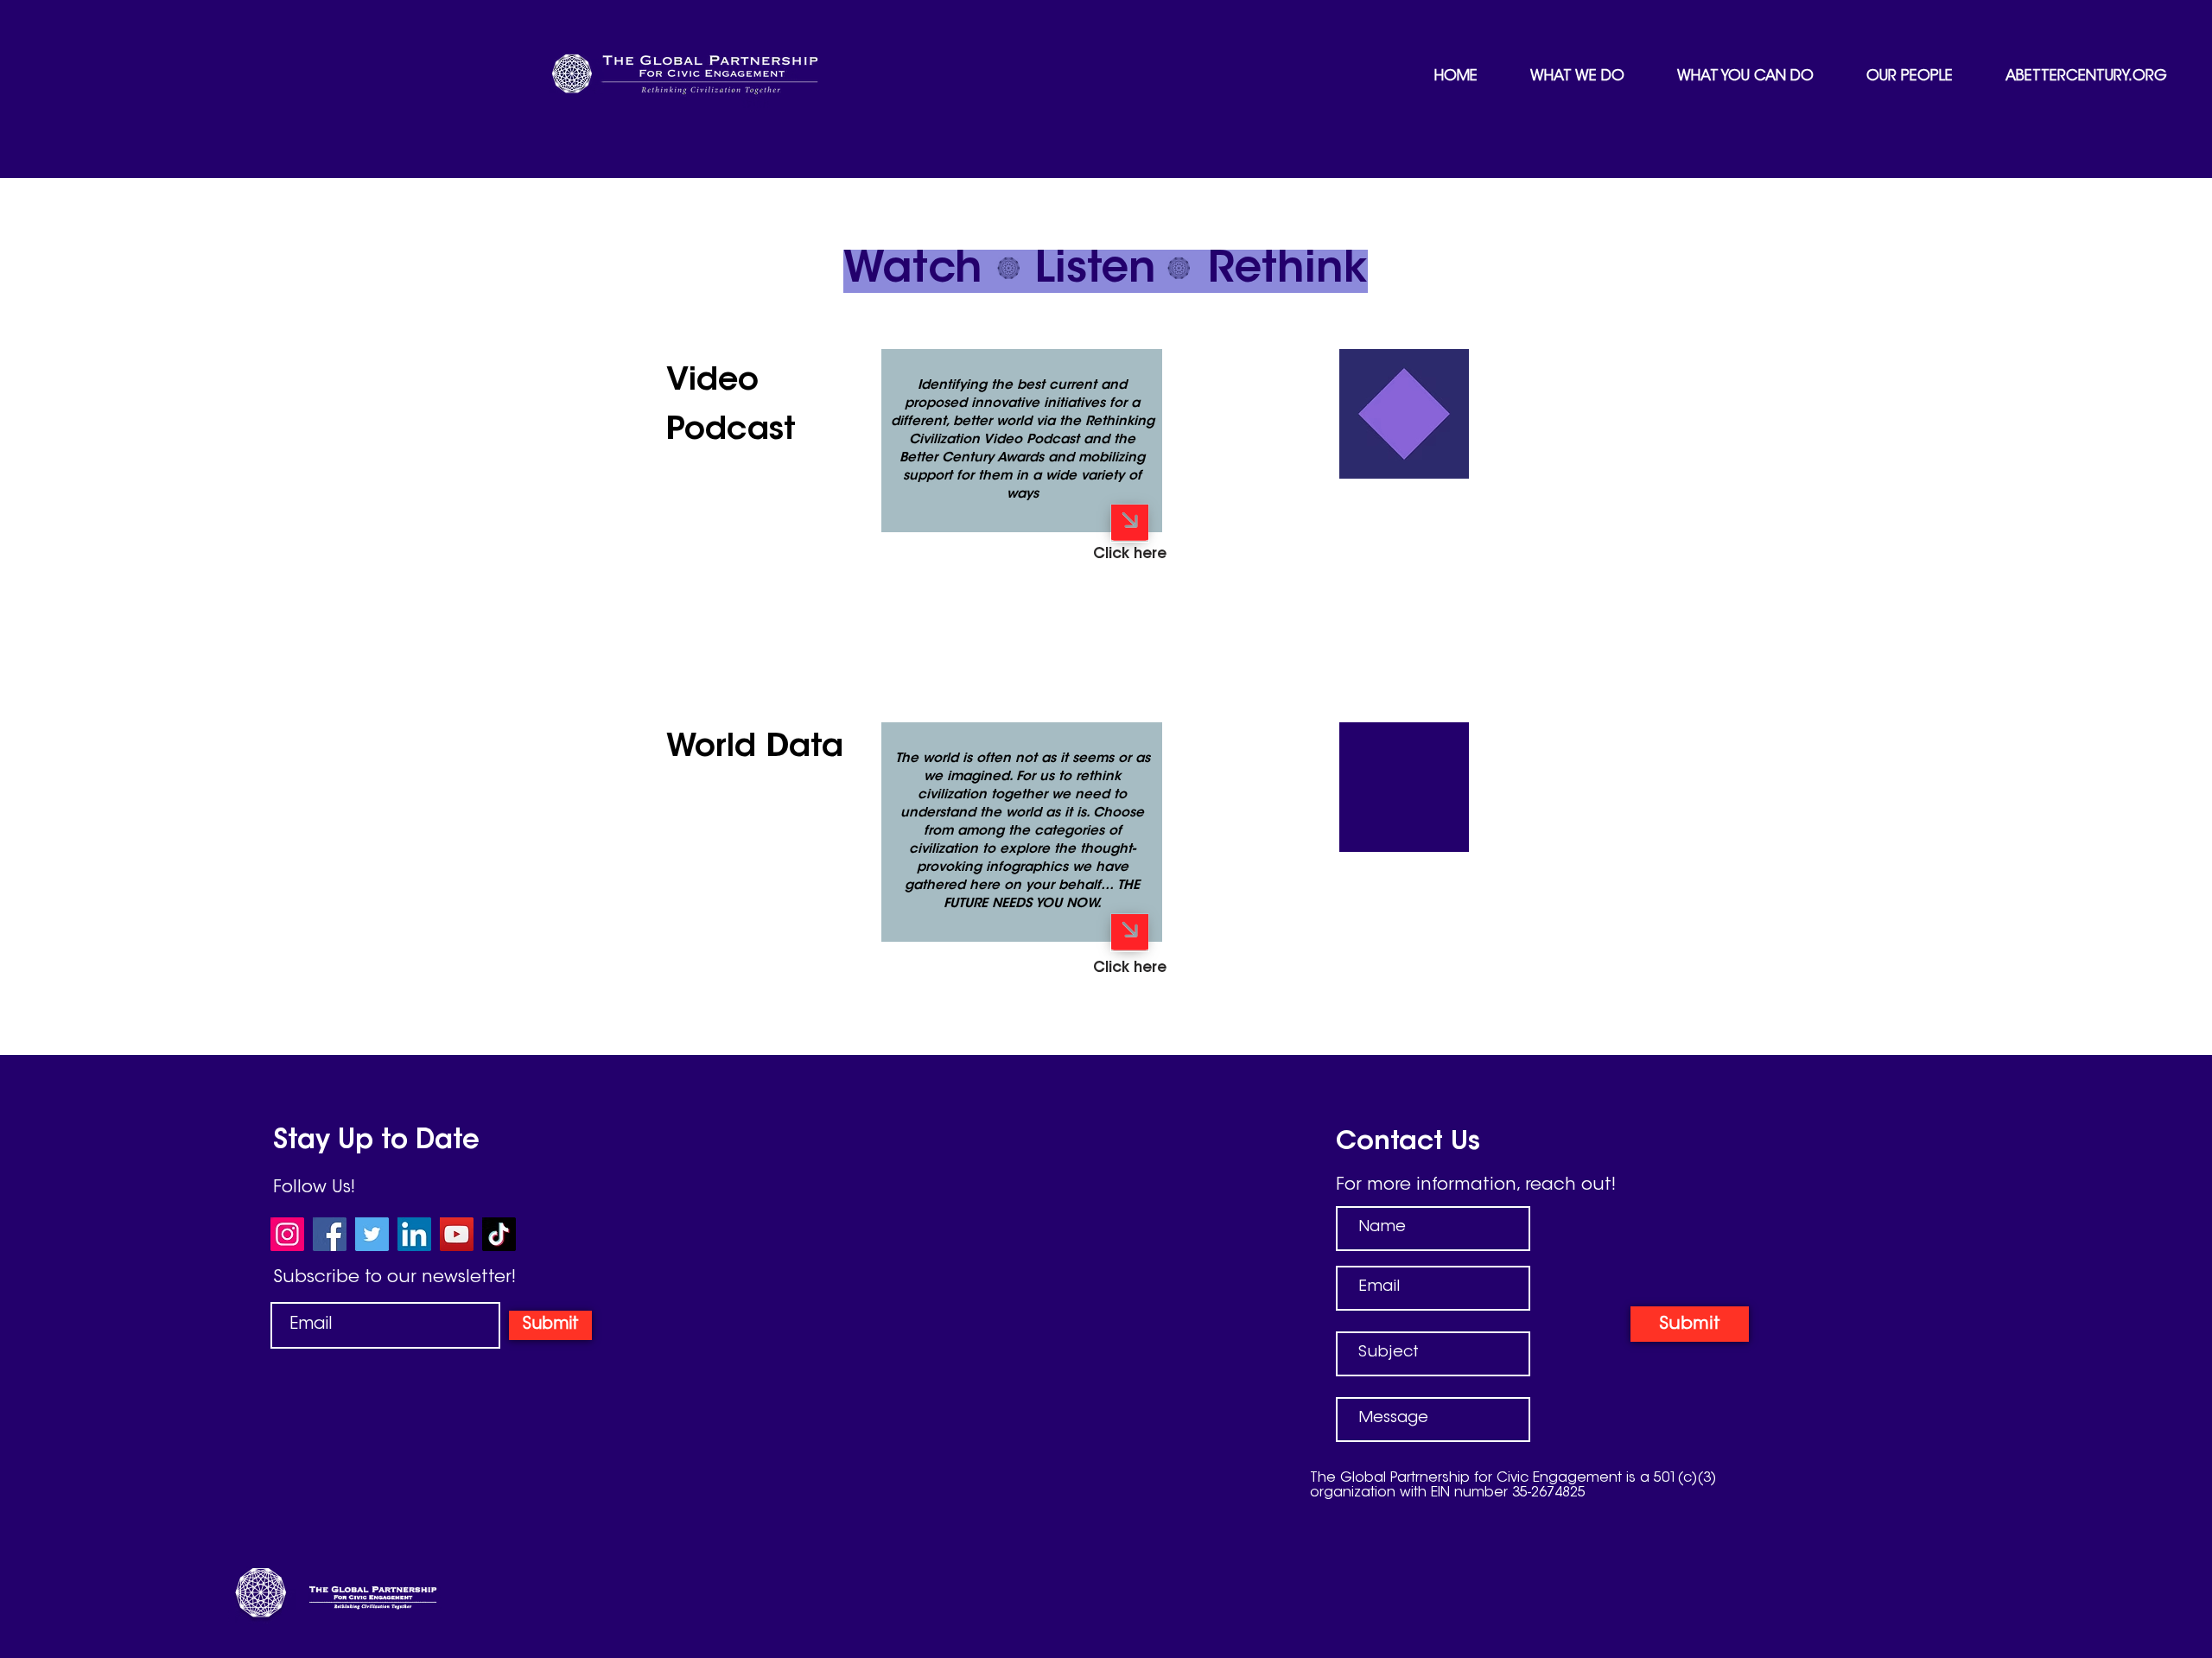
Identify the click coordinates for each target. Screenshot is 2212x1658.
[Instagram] (287, 1234)
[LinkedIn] (414, 1234)
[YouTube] (457, 1234)
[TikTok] (499, 1234)
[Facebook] (330, 1234)
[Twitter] (372, 1234)
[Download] (1130, 523)
